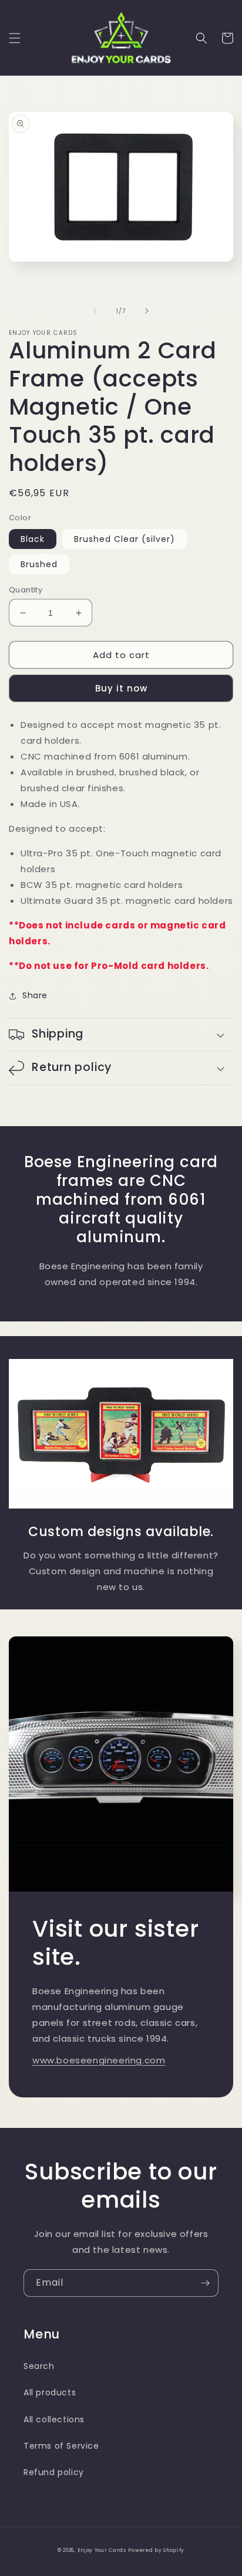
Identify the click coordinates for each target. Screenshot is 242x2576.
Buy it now (121, 688)
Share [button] (35, 995)
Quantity (26, 590)
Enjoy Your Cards (102, 2550)
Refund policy (54, 2472)
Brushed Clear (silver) (125, 539)
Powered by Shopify (156, 2550)
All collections (54, 2419)
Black (33, 539)
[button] (15, 38)
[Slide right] (147, 311)
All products (50, 2392)
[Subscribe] (205, 2283)
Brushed (39, 564)
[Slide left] (95, 311)
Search (39, 2366)
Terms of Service (61, 2446)
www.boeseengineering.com (99, 2060)
